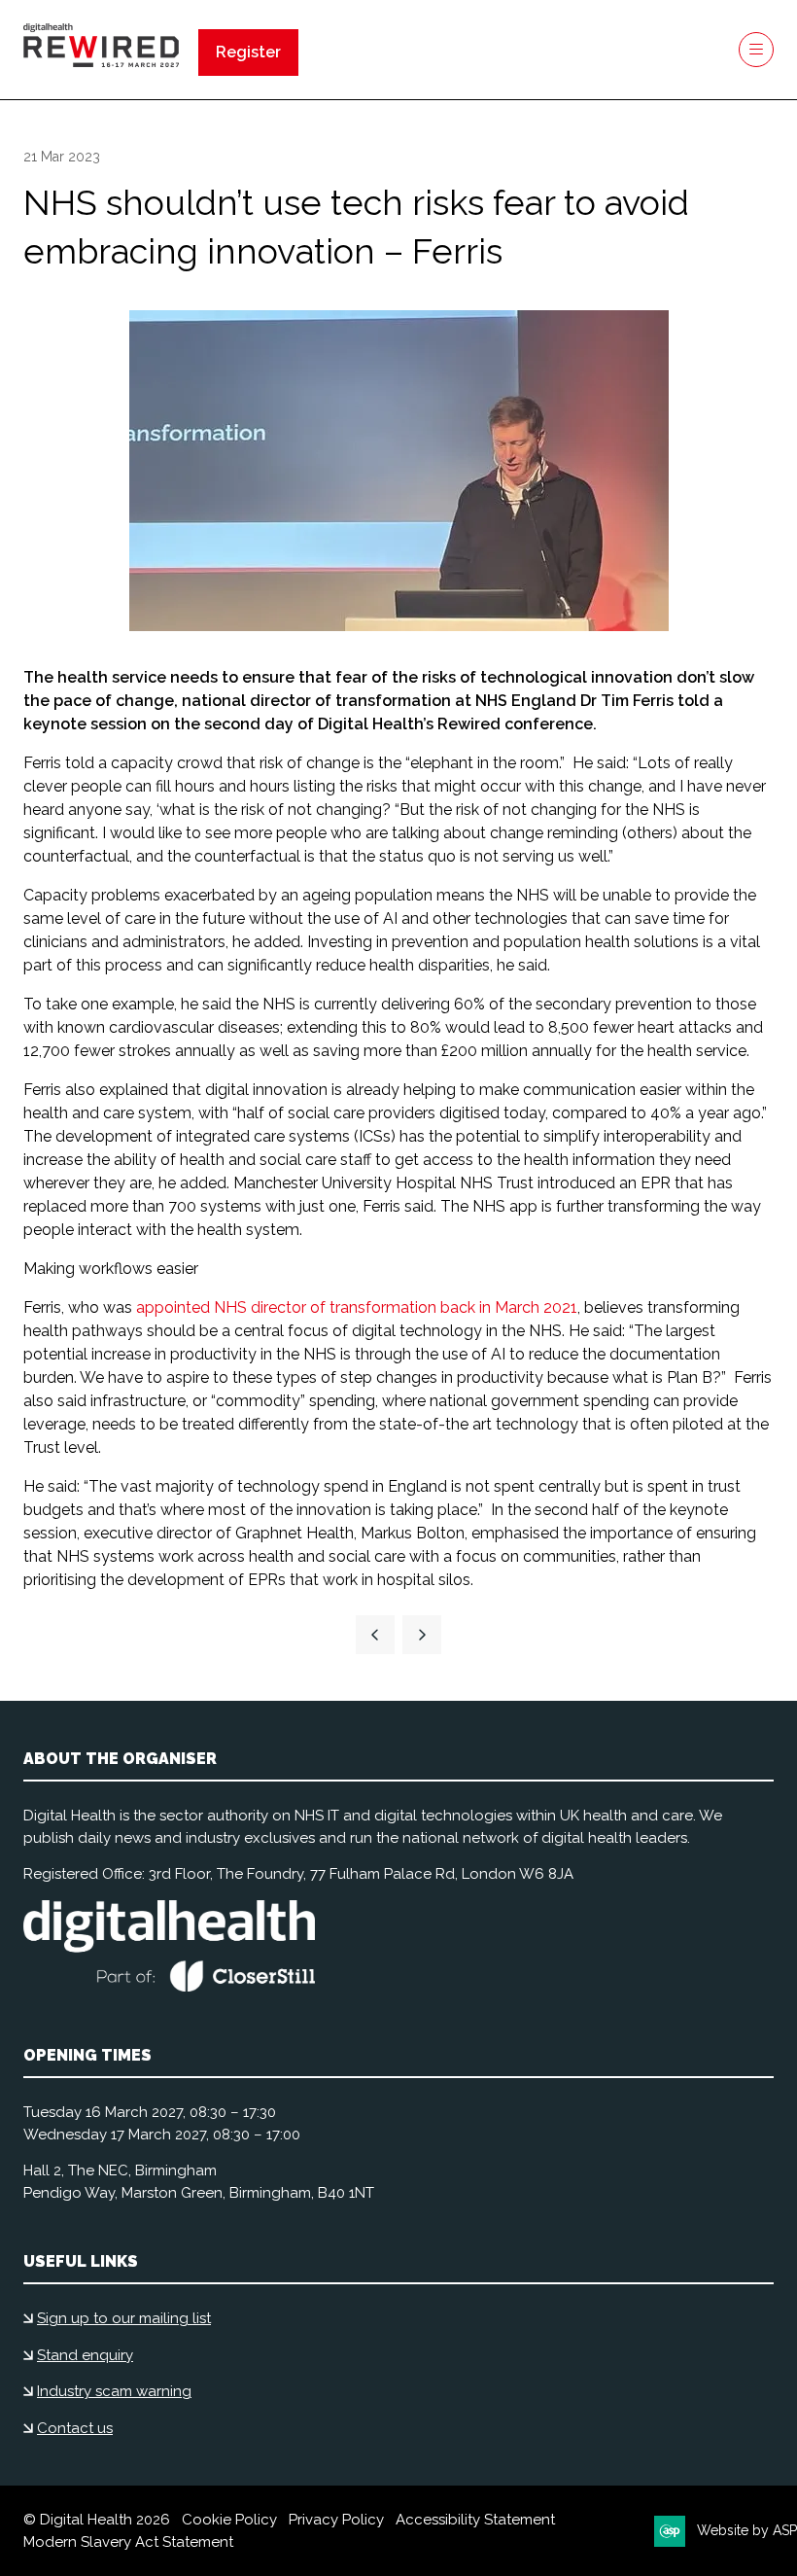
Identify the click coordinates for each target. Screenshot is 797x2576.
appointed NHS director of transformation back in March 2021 (357, 1307)
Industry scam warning (114, 2391)
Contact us (75, 2428)
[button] (248, 53)
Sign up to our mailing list (124, 2318)
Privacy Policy (336, 2520)
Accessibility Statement (475, 2520)
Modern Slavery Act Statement (128, 2542)
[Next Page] (422, 1635)
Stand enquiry (85, 2355)
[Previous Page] (375, 1635)
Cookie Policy (229, 2520)
